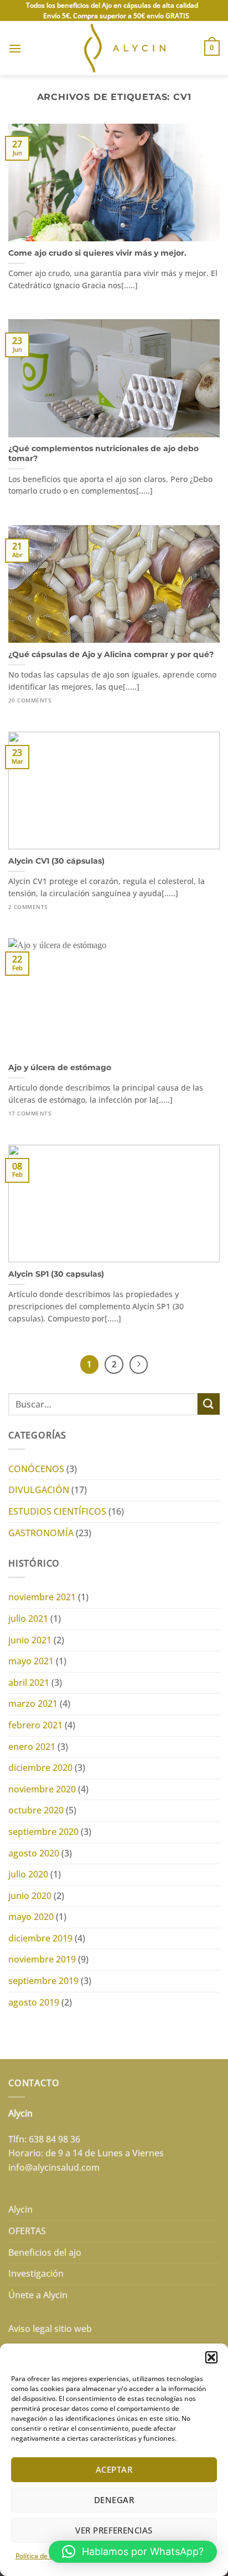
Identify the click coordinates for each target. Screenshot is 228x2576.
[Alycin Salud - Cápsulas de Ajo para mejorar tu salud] (114, 48)
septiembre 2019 (43, 1981)
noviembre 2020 (42, 1789)
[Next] (139, 1364)
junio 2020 (30, 1896)
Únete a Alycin (38, 2295)
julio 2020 (28, 1874)
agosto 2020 (34, 1853)
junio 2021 (30, 1640)
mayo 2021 (31, 1661)
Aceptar (114, 2469)
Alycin (20, 2209)
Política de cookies (44, 2556)
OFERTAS (27, 2231)
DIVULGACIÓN (39, 1490)
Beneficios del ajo (45, 2252)
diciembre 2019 (40, 1938)
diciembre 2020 (40, 1768)
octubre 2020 (36, 1810)
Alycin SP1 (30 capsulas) (56, 1274)
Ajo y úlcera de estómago (60, 1067)
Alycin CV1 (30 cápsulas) (56, 861)
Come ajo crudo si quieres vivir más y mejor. (97, 253)
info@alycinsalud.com (54, 2167)
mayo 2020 (31, 1917)
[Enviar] (209, 1404)
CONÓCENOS (36, 1469)
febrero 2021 (35, 1725)
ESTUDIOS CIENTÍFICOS (57, 1511)
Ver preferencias (114, 2530)
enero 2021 (32, 1747)
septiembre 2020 (43, 1832)
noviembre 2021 (42, 1597)
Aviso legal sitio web (50, 2329)
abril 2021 (29, 1683)
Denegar (114, 2500)
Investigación (36, 2273)
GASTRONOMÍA (41, 1533)
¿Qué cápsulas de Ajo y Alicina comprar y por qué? (111, 654)
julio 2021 (28, 1618)
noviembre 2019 (42, 1959)
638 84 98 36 (55, 2139)
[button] (211, 2357)
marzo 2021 (33, 1704)
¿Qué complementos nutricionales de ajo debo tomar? (103, 453)
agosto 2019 (34, 2002)
